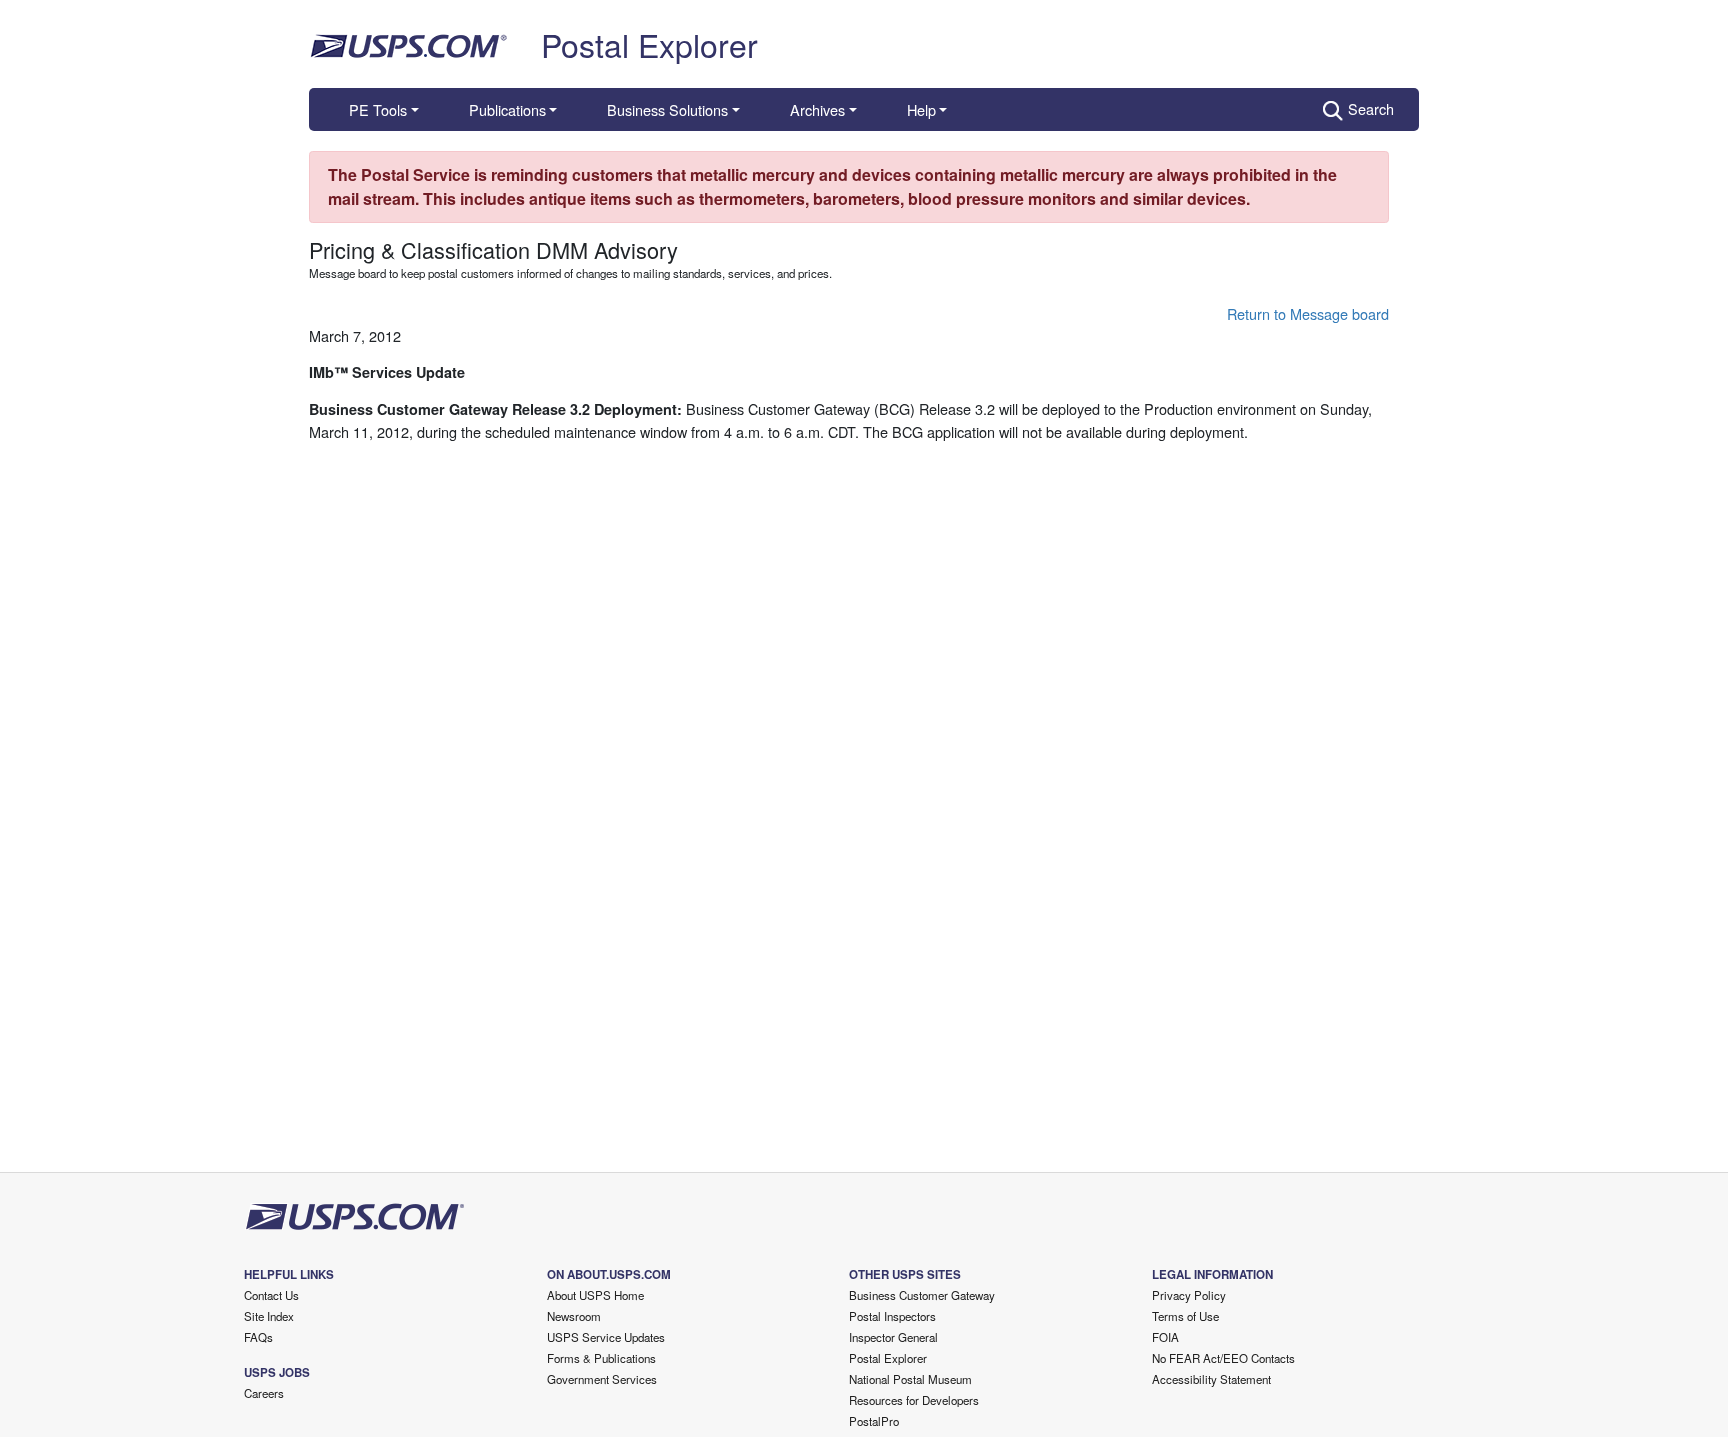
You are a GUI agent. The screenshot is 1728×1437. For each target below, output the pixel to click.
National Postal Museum (910, 1379)
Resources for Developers (914, 1400)
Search (1371, 108)
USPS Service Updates (606, 1337)
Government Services (602, 1379)
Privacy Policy (1189, 1295)
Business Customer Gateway (922, 1295)
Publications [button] (507, 109)
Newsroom (574, 1316)
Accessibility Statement (1211, 1379)
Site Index (269, 1316)
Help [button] (921, 109)
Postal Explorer (649, 44)
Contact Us (271, 1295)
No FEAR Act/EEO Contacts (1223, 1358)
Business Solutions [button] (667, 109)
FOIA (1165, 1337)
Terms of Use (1185, 1316)
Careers (264, 1393)
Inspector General (893, 1337)
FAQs (258, 1337)
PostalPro (874, 1421)
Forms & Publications (601, 1358)
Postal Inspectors (892, 1316)
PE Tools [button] (378, 109)
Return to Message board (1308, 313)
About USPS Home (595, 1295)
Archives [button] (817, 109)
